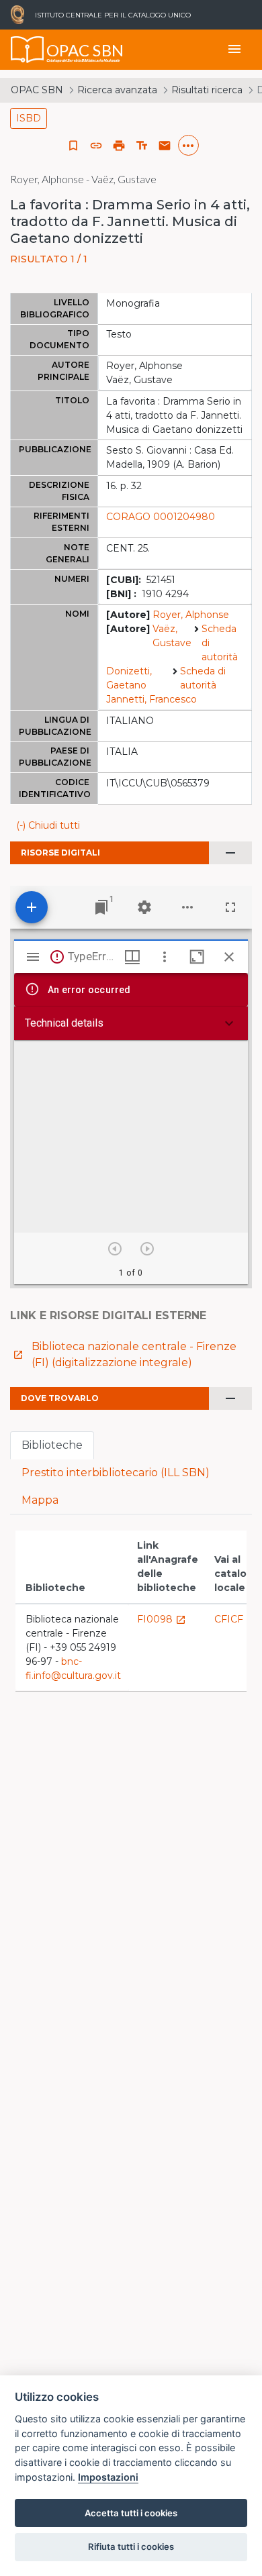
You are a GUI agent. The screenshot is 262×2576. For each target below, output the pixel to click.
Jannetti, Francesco (151, 699)
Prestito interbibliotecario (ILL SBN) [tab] (116, 1473)
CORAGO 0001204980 (161, 517)
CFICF (235, 1619)
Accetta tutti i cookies (131, 2513)
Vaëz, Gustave (172, 636)
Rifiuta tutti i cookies (131, 2546)
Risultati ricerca (207, 90)
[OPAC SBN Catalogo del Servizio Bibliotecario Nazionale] (28, 50)
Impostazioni (108, 2477)
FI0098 (162, 1619)
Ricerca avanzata (117, 90)
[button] (96, 146)
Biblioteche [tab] (52, 1445)
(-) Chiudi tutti (48, 825)
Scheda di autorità (220, 643)
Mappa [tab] (40, 1500)
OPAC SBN (37, 90)
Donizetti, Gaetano (129, 678)
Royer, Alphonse (191, 615)
